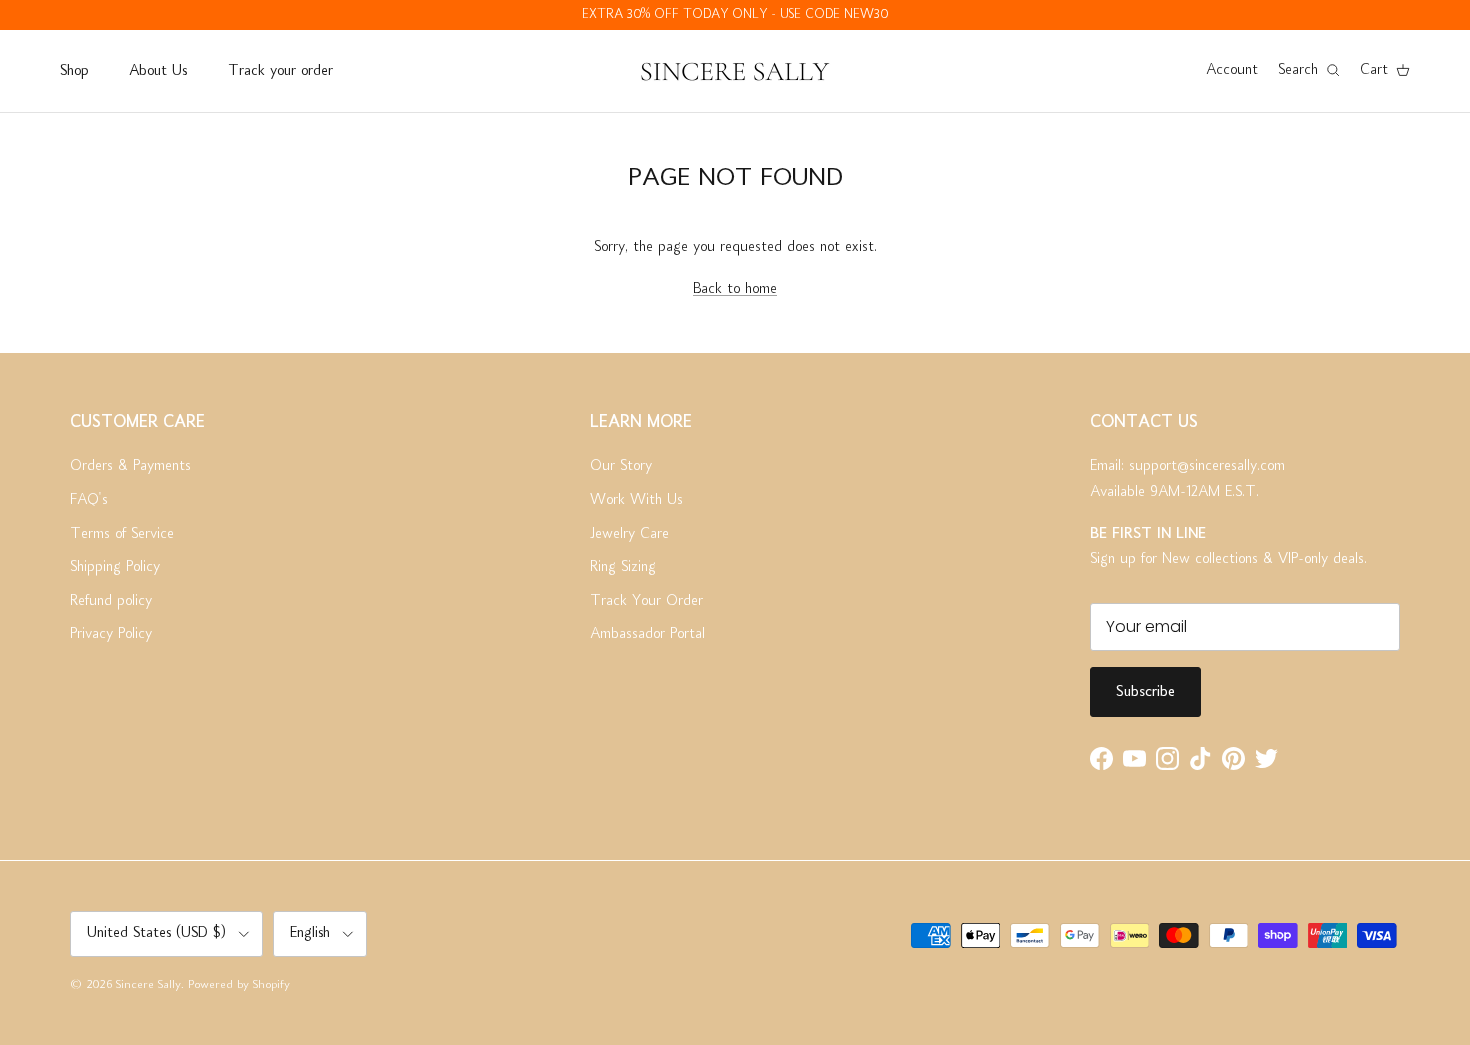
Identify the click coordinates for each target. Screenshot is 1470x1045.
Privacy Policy (111, 634)
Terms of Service (122, 534)
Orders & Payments (130, 466)
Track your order (280, 71)
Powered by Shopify (239, 985)
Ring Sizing (623, 567)
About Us (158, 71)
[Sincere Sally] (735, 71)
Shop (74, 71)
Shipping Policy (115, 567)
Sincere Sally (148, 985)
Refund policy (111, 601)
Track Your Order (646, 601)
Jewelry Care (629, 534)
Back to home (735, 289)
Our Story (621, 466)
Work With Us (636, 500)
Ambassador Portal (647, 634)
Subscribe (1145, 692)
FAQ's (89, 500)
